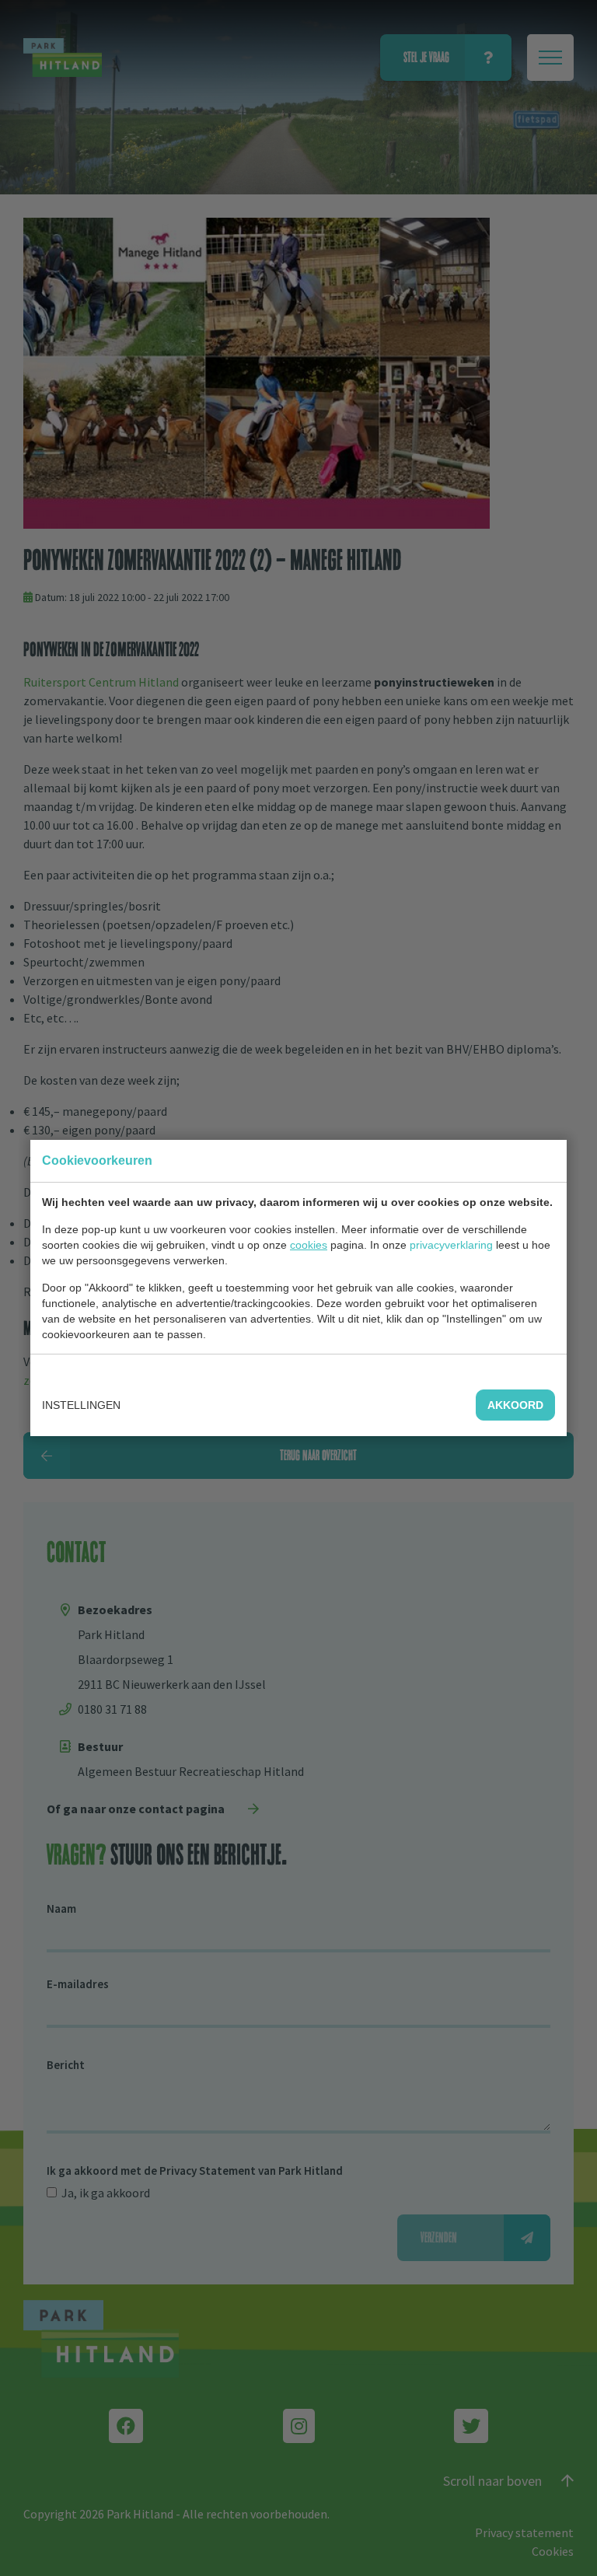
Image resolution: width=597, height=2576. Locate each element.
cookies (309, 1245)
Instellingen (81, 1405)
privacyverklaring (451, 1245)
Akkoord (515, 1405)
